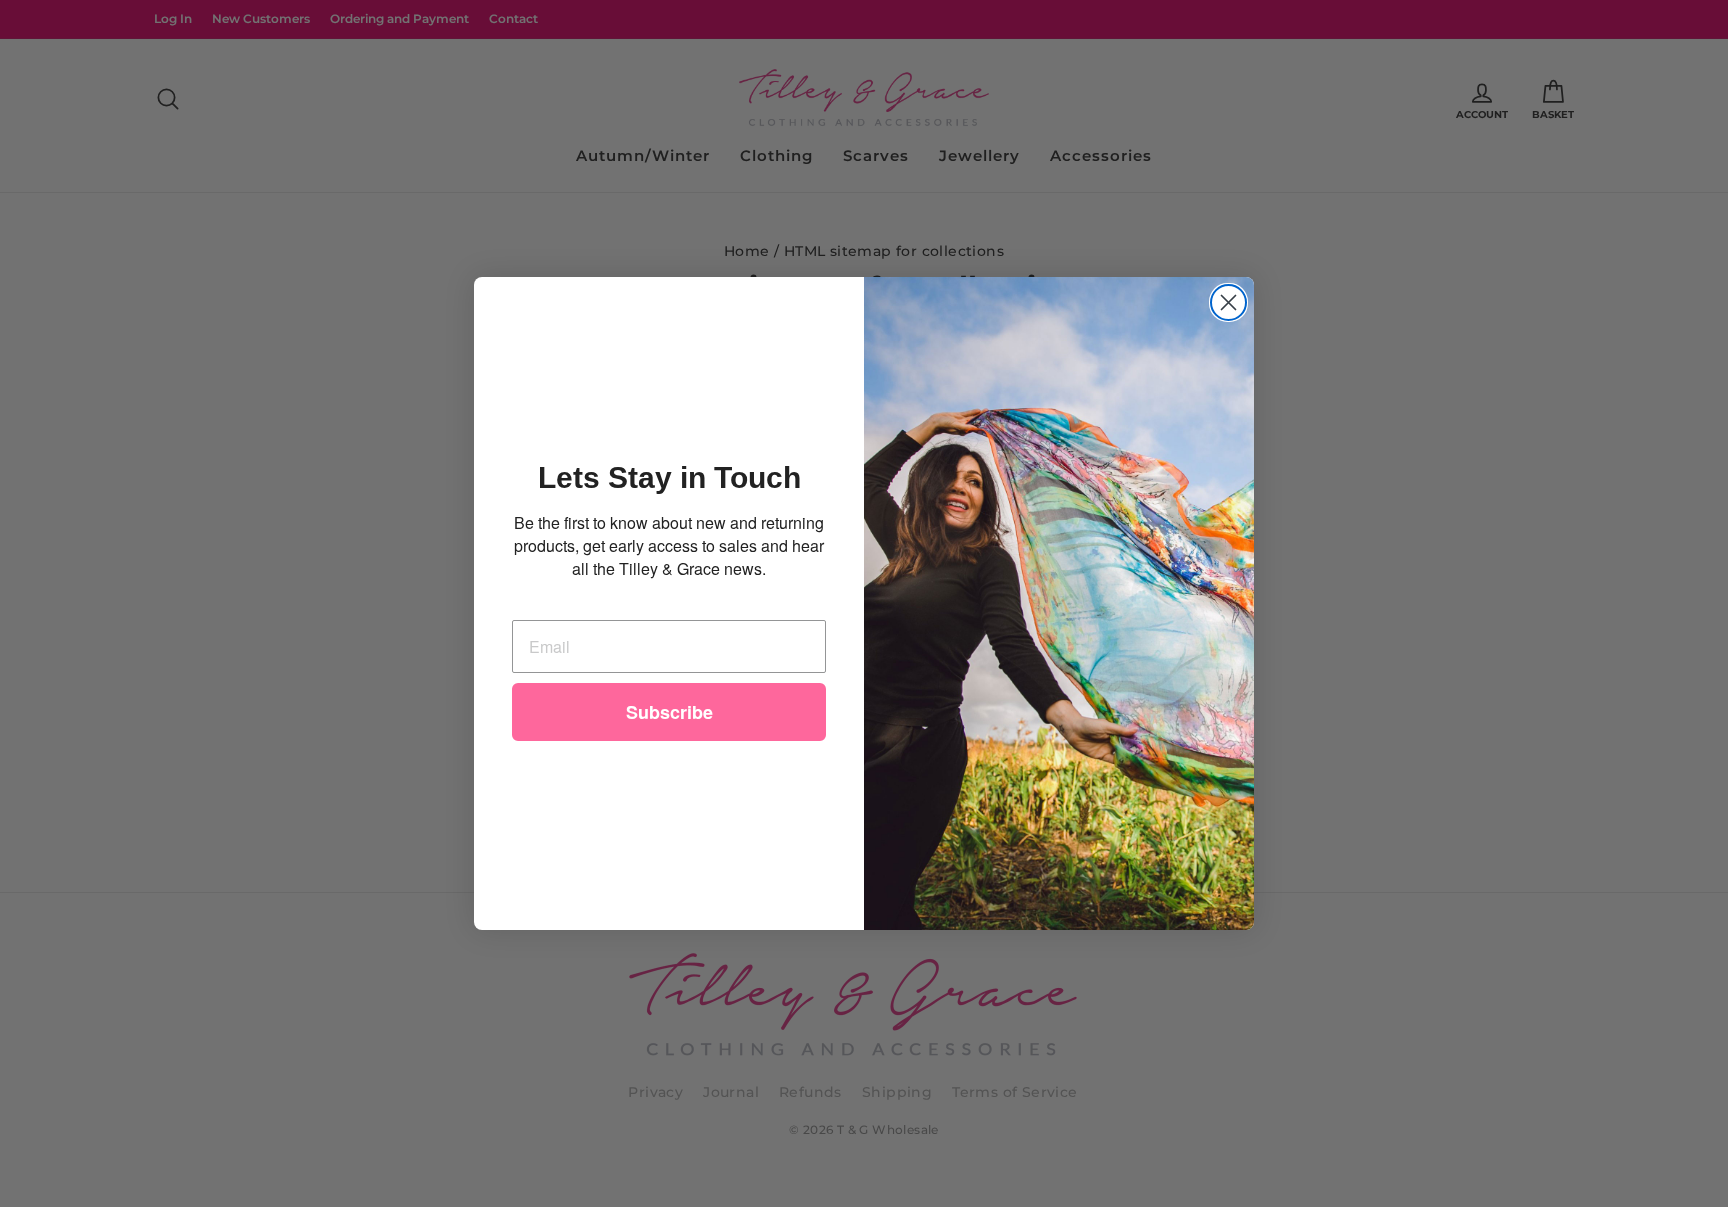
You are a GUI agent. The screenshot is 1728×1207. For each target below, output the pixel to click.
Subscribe (669, 712)
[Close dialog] (1228, 302)
